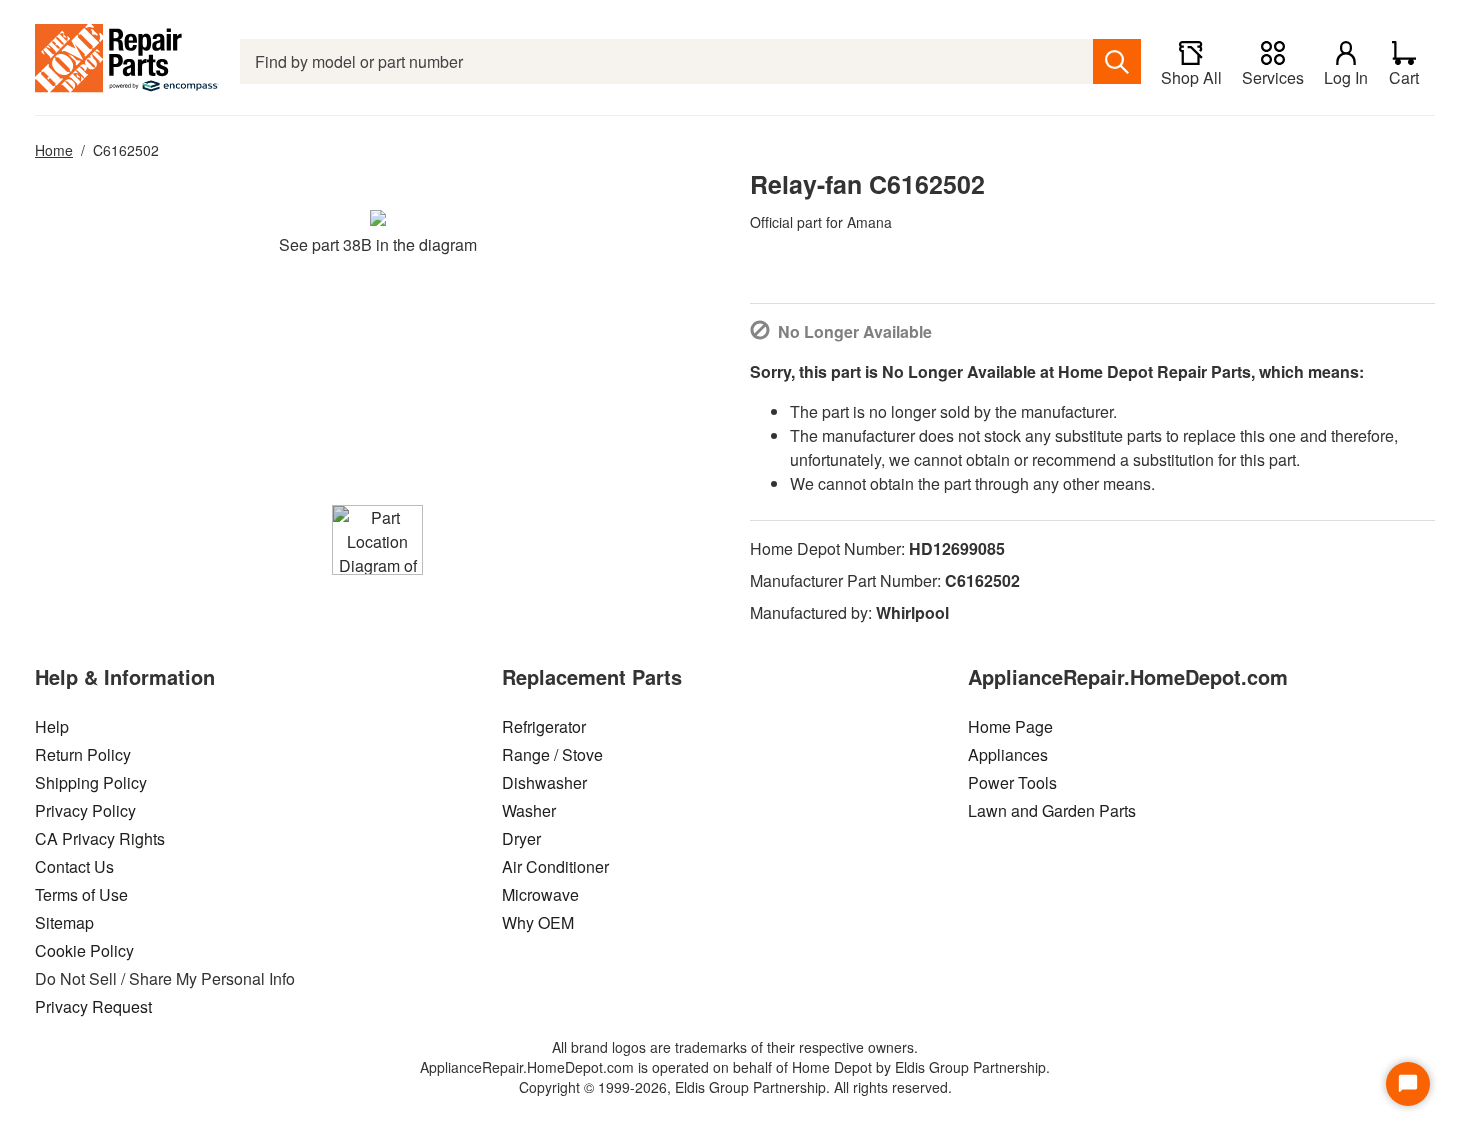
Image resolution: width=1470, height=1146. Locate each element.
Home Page (1010, 726)
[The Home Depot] (127, 61)
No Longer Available (855, 331)
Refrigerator (544, 726)
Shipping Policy (91, 782)
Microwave (540, 894)
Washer (529, 810)
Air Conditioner (555, 866)
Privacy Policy (85, 810)
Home (54, 150)
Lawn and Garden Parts (1052, 810)
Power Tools (1012, 782)
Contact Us (74, 866)
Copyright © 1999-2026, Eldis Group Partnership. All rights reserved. (735, 1087)
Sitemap (64, 922)
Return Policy (83, 754)
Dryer (521, 838)
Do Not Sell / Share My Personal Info (165, 978)
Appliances (1008, 754)
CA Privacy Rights (100, 838)
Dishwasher (544, 782)
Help (52, 726)
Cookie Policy (84, 950)
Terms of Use (81, 894)
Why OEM (538, 922)
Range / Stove (552, 754)
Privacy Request (93, 1006)
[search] (1117, 61)
